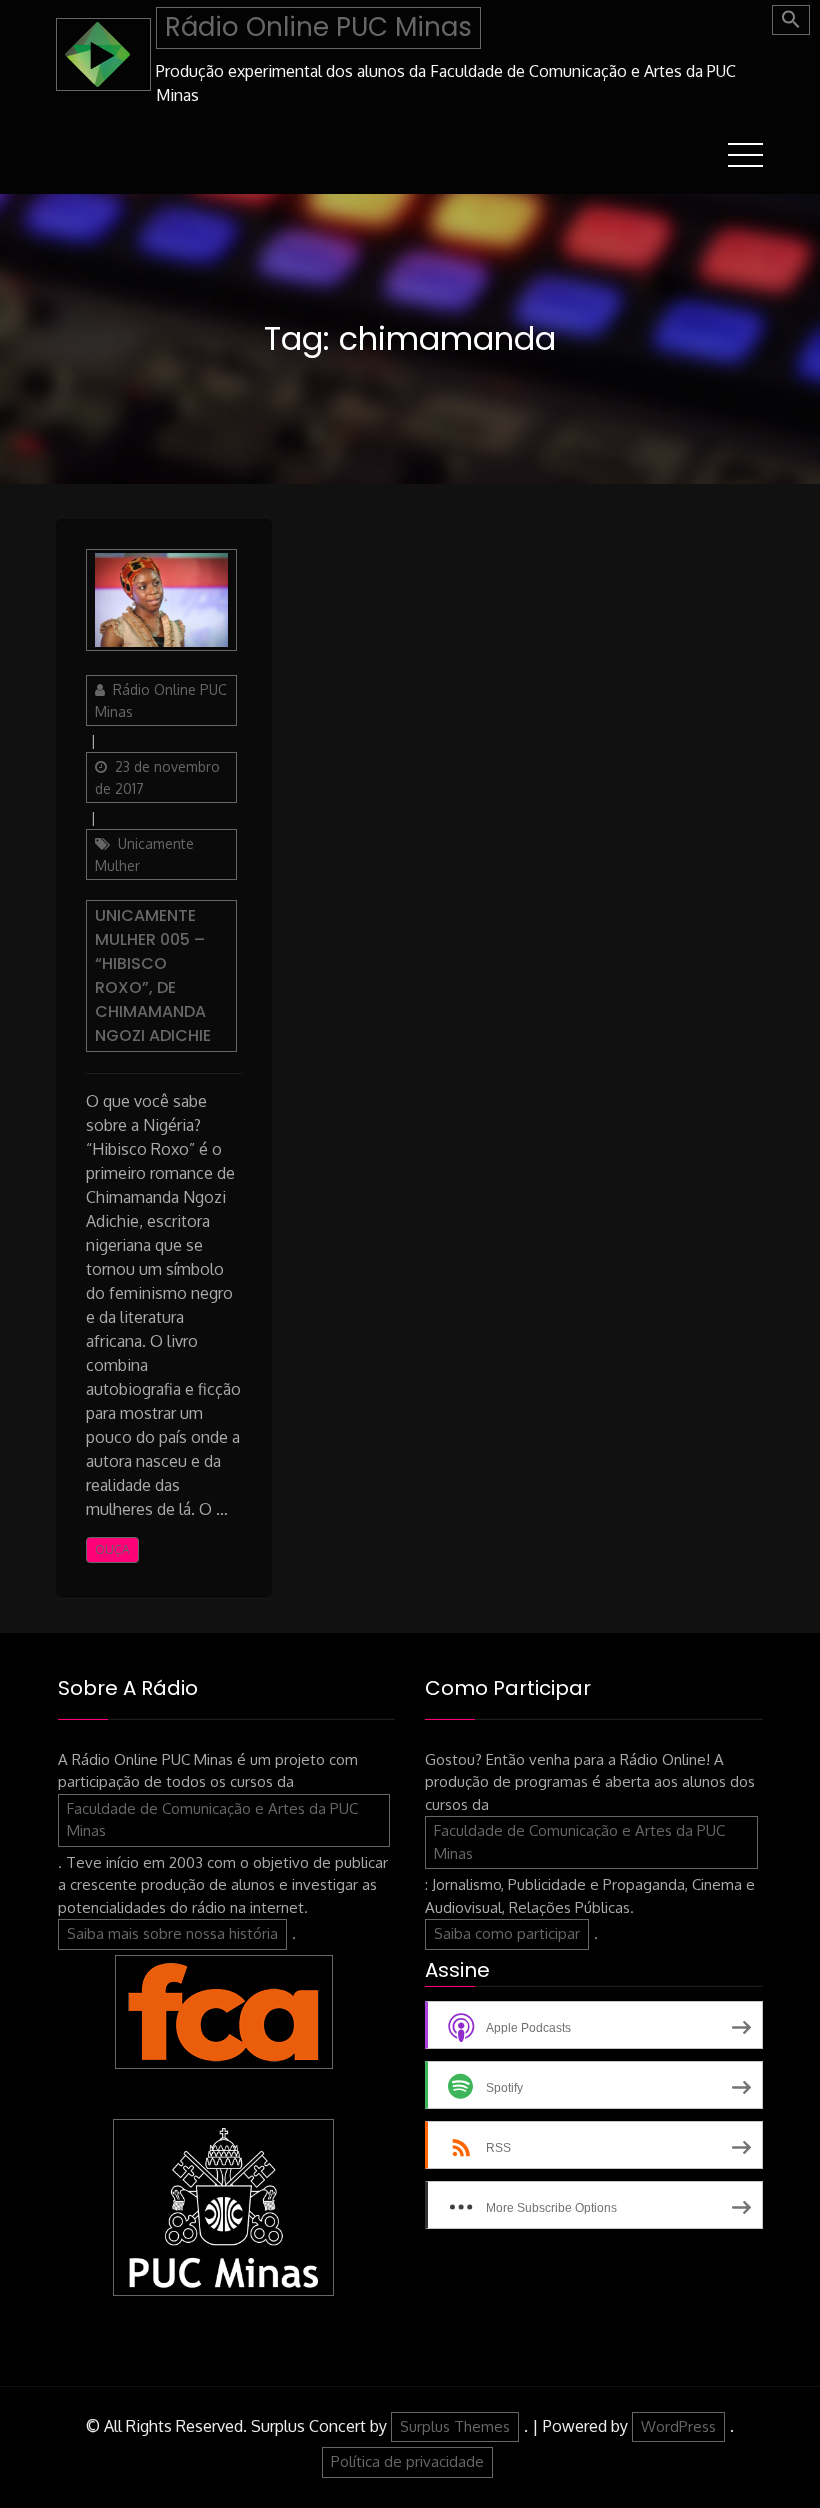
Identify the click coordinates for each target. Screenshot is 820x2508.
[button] (791, 20)
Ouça (112, 1549)
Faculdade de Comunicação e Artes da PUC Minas (212, 1820)
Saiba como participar (507, 1933)
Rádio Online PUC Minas (318, 27)
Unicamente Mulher (144, 854)
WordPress (678, 2426)
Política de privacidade (407, 2461)
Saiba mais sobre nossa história (172, 1933)
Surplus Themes (455, 2426)
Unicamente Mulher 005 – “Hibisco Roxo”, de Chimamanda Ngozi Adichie (153, 975)
